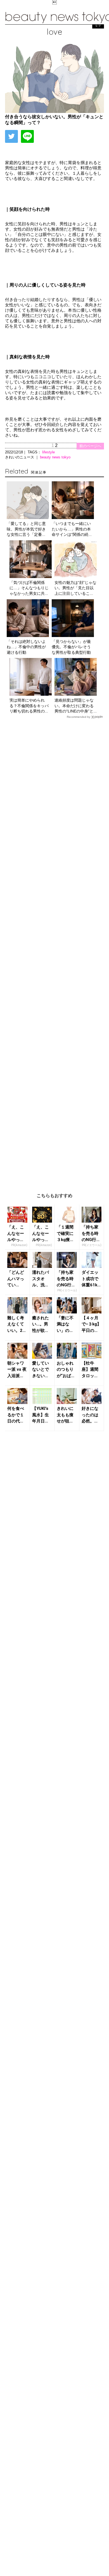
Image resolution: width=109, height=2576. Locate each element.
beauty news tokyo (55, 457)
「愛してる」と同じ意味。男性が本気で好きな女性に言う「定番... (26, 529)
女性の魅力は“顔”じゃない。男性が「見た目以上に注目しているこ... (75, 588)
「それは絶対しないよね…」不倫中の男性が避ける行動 (26, 647)
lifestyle (48, 452)
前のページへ (90, 446)
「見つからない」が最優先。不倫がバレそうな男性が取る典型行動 (71, 647)
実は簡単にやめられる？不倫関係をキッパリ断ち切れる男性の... (29, 706)
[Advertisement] (54, 951)
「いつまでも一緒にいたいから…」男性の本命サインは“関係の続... (72, 529)
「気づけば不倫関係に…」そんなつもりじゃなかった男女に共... (29, 588)
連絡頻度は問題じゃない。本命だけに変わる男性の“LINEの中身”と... (76, 706)
